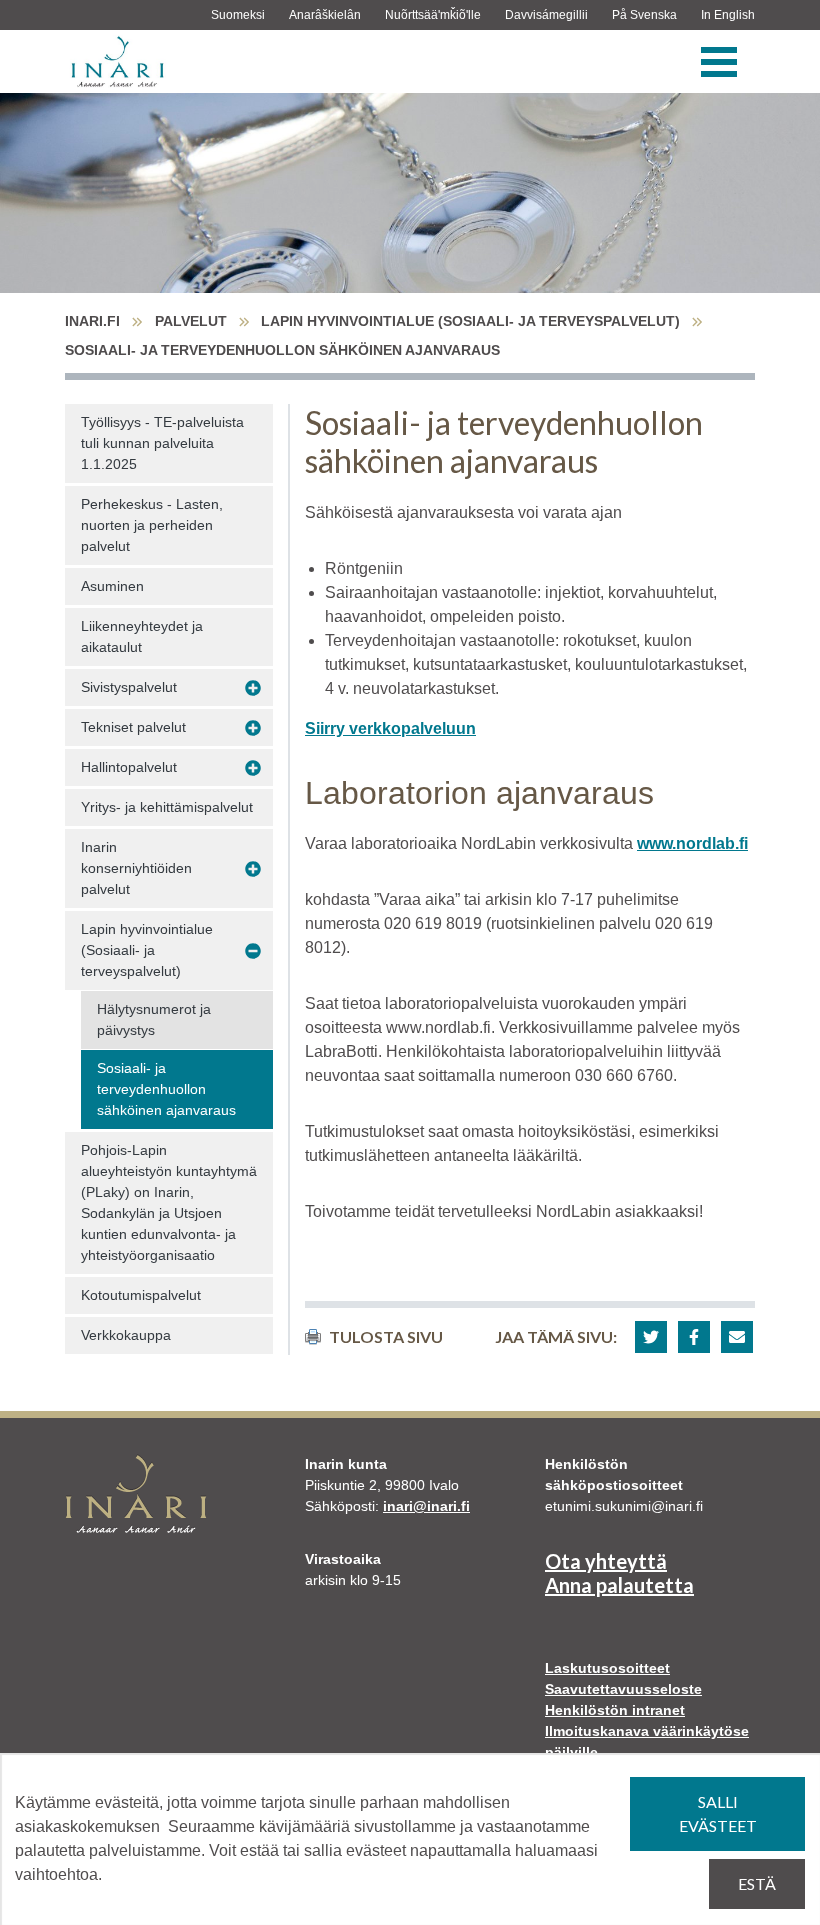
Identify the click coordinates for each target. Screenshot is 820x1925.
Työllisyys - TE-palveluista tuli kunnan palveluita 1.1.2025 (162, 443)
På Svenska (644, 15)
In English (728, 15)
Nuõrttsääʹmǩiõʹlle (433, 15)
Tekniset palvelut (133, 727)
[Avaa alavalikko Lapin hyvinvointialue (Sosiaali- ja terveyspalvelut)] (253, 951)
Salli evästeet (718, 1813)
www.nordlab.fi (692, 843)
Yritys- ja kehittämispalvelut (167, 807)
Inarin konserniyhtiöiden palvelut (136, 868)
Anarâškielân (325, 15)
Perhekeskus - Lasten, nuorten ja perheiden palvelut (152, 525)
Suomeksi (238, 15)
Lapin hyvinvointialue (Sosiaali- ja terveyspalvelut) (470, 321)
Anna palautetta (619, 1585)
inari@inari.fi (426, 1506)
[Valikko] (719, 62)
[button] (651, 1337)
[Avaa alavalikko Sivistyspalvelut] (253, 688)
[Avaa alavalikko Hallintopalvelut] (253, 768)
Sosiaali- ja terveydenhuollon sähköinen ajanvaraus (166, 1089)
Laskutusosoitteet (607, 1668)
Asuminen (112, 586)
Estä (757, 1883)
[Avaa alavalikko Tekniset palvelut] (253, 728)
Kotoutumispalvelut (141, 1295)
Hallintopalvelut (129, 767)
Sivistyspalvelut (129, 687)
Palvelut (191, 321)
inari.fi (92, 321)
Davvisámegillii (546, 15)
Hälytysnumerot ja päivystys (154, 1019)
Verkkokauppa (126, 1335)
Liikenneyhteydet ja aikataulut (142, 636)
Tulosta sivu (386, 1336)
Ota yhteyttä (606, 1561)
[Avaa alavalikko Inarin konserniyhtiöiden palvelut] (253, 869)
